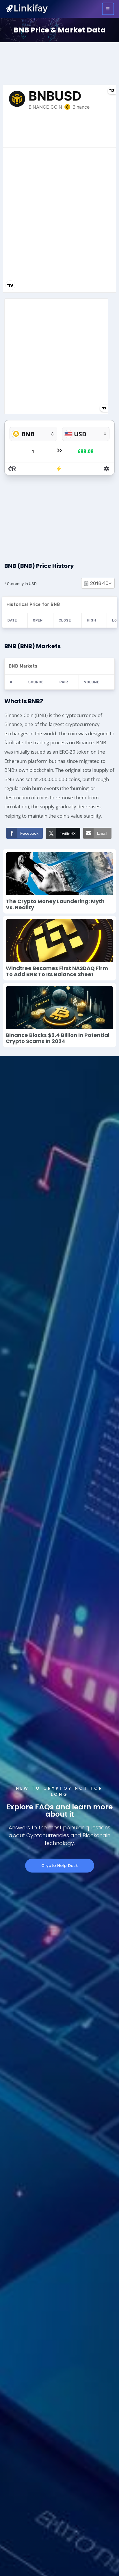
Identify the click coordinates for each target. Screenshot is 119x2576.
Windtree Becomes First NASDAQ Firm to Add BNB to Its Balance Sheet (57, 971)
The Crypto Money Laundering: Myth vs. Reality (55, 904)
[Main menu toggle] (108, 9)
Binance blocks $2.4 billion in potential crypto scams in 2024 (58, 1038)
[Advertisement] (59, 62)
